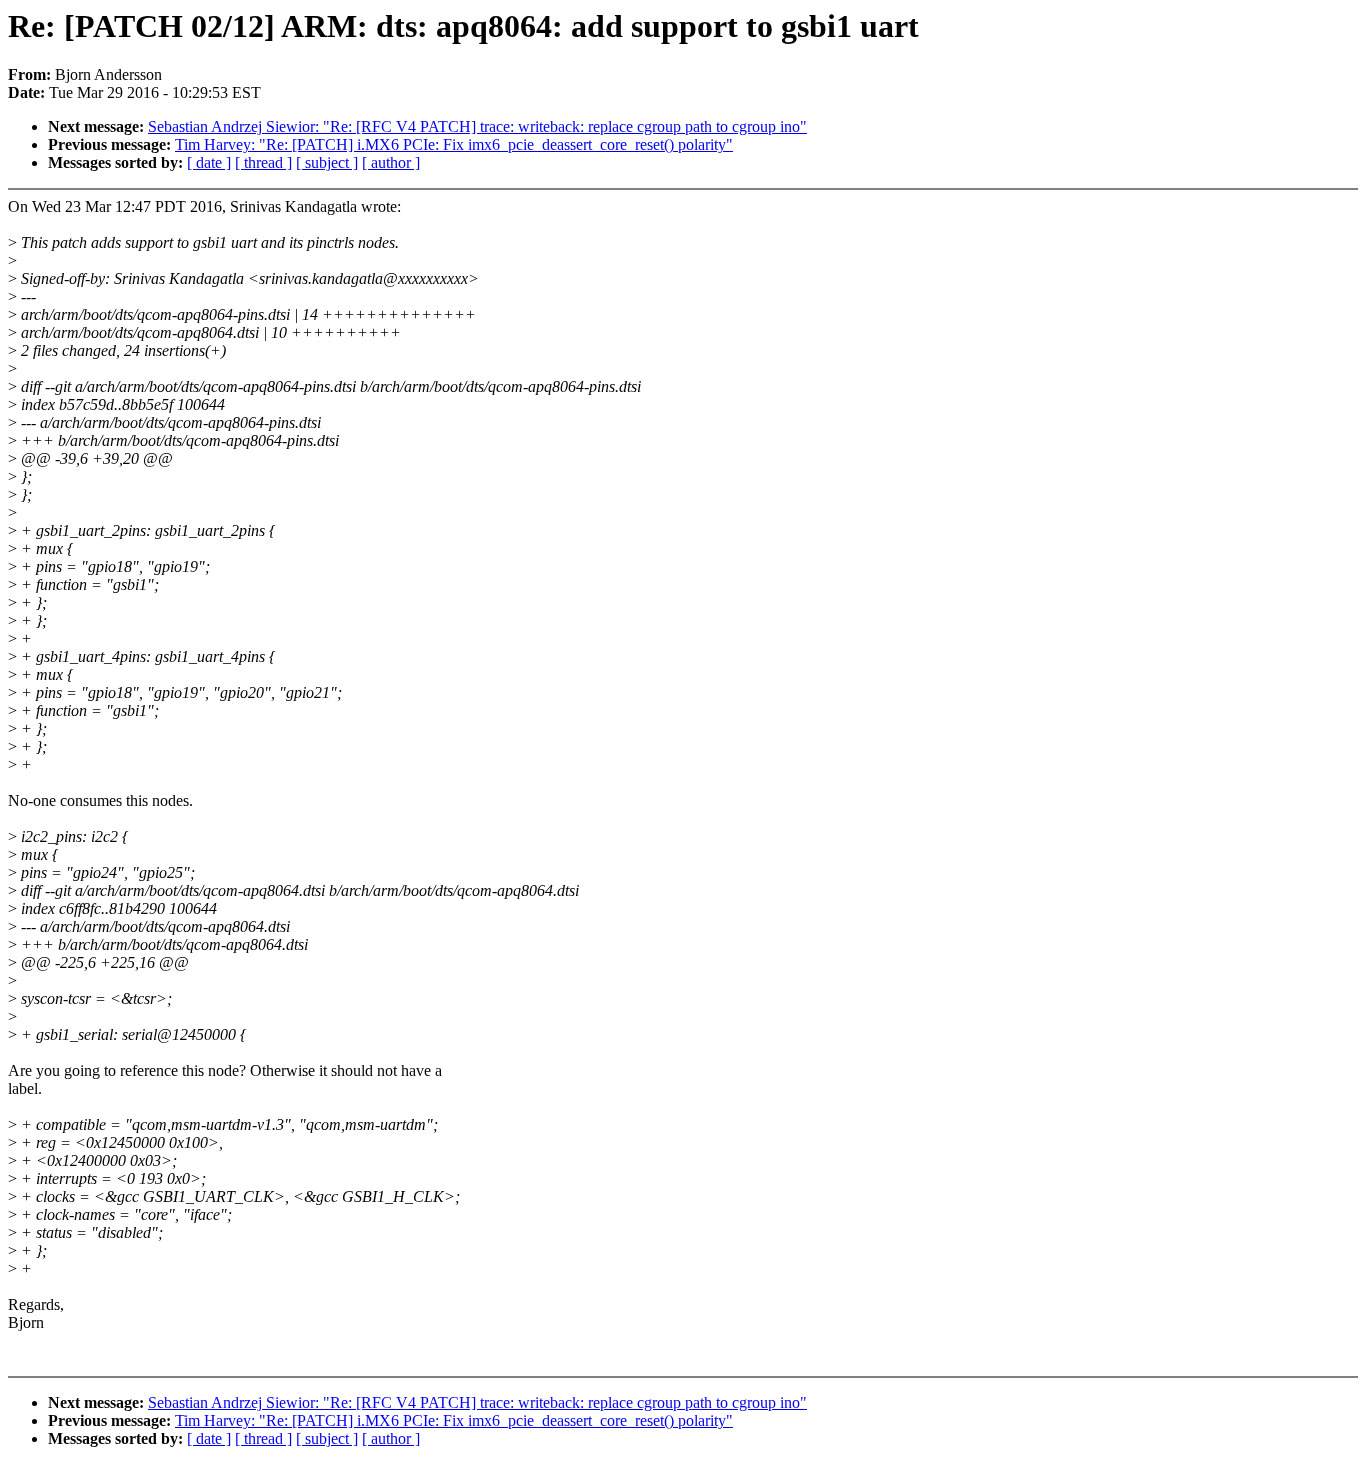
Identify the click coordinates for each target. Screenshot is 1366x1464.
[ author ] (391, 162)
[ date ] (209, 162)
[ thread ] (263, 162)
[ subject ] (327, 162)
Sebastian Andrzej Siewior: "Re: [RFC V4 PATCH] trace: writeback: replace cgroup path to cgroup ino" (477, 126)
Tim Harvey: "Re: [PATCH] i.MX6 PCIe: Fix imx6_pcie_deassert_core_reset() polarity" (454, 144)
